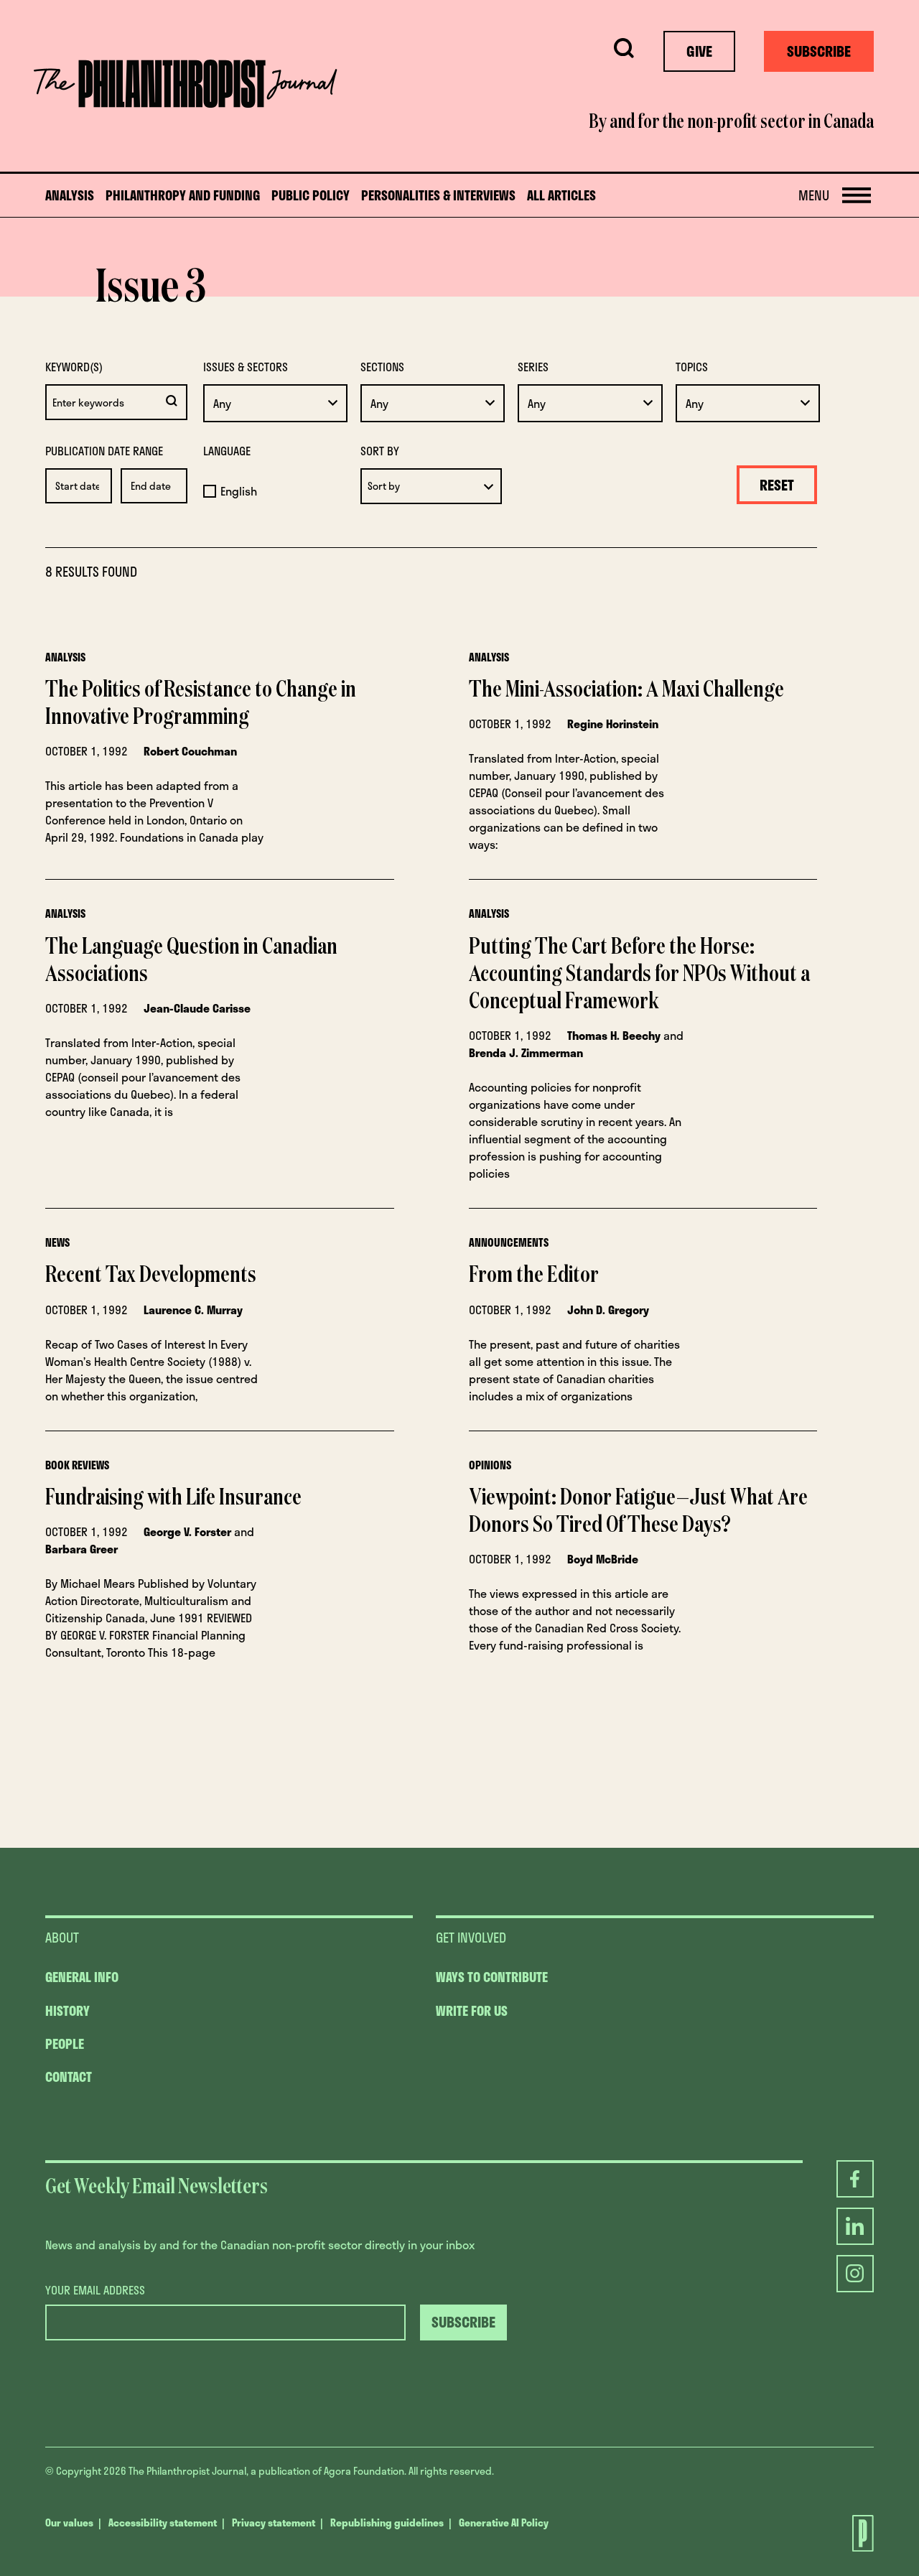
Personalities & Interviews (438, 196)
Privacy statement (274, 2522)
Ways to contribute (492, 1977)
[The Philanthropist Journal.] (850, 2533)
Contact (69, 2077)
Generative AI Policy (504, 2522)
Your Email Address (95, 2290)
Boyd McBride (603, 1559)
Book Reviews (77, 1465)
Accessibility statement (163, 2522)
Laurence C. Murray (193, 1310)
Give (699, 51)
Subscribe (819, 51)
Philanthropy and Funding (183, 196)
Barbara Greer (81, 1549)
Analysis (70, 196)
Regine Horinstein (613, 724)
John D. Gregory (608, 1310)
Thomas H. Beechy (614, 1035)
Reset (777, 485)
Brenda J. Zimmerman (526, 1052)
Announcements (509, 1242)
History (67, 2011)
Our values (69, 2522)
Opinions (490, 1465)
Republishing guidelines (387, 2522)
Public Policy (311, 196)
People (65, 2044)
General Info (82, 1977)
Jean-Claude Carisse (197, 1008)
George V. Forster (187, 1531)
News (57, 1242)
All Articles (561, 196)
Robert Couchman (190, 751)
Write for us (472, 2011)
